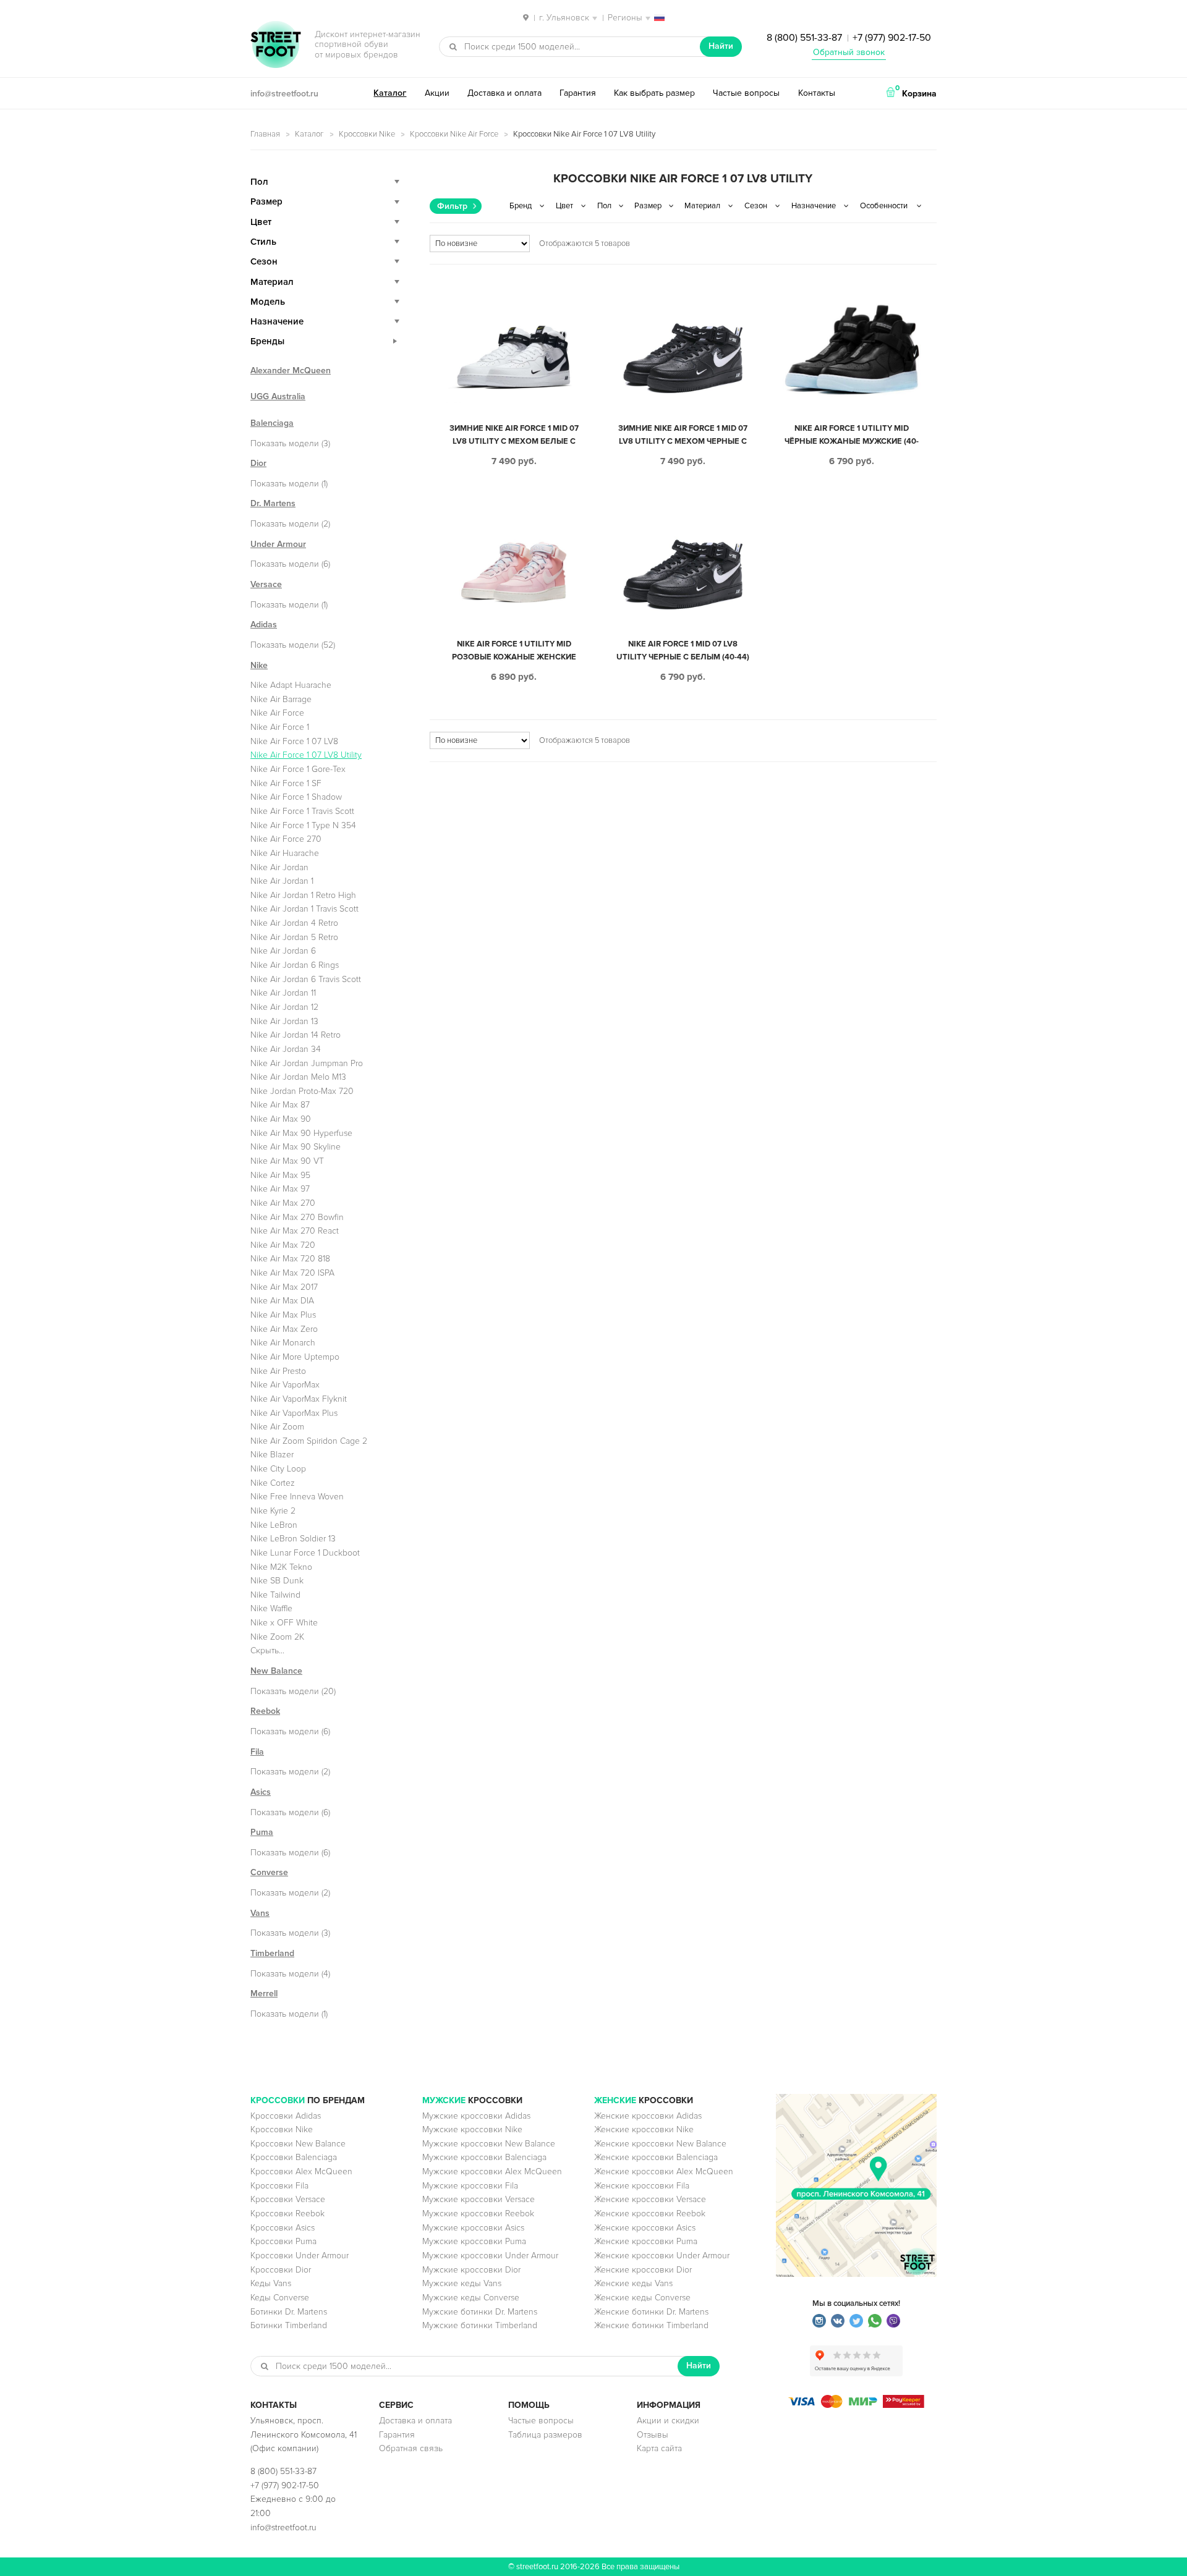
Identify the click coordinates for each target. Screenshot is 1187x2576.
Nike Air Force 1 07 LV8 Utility (306, 755)
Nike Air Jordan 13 (284, 1021)
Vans (260, 1913)
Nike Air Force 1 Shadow (296, 797)
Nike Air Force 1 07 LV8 (294, 741)
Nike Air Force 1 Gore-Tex (298, 769)
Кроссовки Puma (283, 2241)
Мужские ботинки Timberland (480, 2325)
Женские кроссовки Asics (645, 2228)
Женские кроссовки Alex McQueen (664, 2171)
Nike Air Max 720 (283, 1245)
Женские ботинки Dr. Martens (651, 2312)
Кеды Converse (280, 2298)
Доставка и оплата (504, 93)
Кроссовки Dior (281, 2270)
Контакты (817, 93)
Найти (721, 46)
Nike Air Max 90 (281, 1119)
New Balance (276, 1671)
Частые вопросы (746, 93)
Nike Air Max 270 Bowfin (297, 1217)
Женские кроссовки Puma (646, 2241)
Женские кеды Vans (633, 2283)
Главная (265, 134)
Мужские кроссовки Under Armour (490, 2256)
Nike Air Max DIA (282, 1301)
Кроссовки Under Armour (300, 2256)
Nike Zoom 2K (277, 1637)
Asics (261, 1792)
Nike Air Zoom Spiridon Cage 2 (309, 1441)
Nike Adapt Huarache (291, 685)
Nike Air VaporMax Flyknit (299, 1399)
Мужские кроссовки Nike (472, 2129)
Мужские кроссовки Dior (471, 2270)
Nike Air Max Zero (284, 1329)
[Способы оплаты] (856, 2405)
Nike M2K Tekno (281, 1567)
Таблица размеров (545, 2435)
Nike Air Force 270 (286, 839)
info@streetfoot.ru (284, 94)
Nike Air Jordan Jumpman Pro (307, 1063)
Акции (437, 93)
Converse (269, 1872)
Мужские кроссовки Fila (470, 2186)
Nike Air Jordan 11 (283, 993)
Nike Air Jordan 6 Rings (295, 965)
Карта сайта (659, 2448)
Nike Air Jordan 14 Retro (296, 1035)
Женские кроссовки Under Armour (662, 2256)
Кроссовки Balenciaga (294, 2157)
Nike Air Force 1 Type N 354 (303, 825)
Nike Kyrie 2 (273, 1511)
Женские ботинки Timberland (651, 2325)
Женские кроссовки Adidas (648, 2116)
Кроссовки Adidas (286, 2116)
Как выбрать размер (654, 93)
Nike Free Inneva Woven (297, 1497)
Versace (266, 584)
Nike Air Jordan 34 (286, 1049)
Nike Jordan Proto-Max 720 (302, 1091)
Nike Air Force (277, 713)
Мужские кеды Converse (471, 2298)
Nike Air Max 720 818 (290, 1259)
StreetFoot (276, 46)
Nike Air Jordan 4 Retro (294, 923)
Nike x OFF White (284, 1623)
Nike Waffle (271, 1608)
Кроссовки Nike (367, 134)
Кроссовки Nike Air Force (454, 134)
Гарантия (578, 93)
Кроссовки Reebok (287, 2214)
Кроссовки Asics (283, 2228)
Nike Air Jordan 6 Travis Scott (306, 979)
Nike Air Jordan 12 (284, 1007)
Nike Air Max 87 (280, 1105)
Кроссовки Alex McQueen (301, 2171)
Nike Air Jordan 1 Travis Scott (304, 909)
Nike (259, 665)
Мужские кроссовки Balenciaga (484, 2157)
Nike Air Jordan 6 (283, 951)
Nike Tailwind (275, 1595)
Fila (257, 1752)
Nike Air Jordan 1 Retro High (303, 895)
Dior (258, 463)
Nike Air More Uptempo (295, 1357)
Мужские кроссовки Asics (473, 2228)
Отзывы (653, 2435)
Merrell (264, 1993)
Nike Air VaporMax (285, 1385)
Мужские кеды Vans (462, 2283)
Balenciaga (272, 423)
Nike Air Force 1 (280, 727)
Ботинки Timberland (289, 2325)
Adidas (264, 625)
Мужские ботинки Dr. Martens (480, 2312)
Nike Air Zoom (277, 1427)
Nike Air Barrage (281, 699)
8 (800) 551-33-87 (804, 38)
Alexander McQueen (291, 371)
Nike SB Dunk (277, 1581)
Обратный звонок (849, 52)
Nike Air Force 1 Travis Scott (302, 811)
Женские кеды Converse (642, 2298)
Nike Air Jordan (279, 867)
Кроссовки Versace (288, 2199)
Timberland (272, 1953)
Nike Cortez (273, 1483)
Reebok (265, 1711)
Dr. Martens (273, 503)
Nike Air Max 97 (280, 1189)
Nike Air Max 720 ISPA (292, 1273)
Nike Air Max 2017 (284, 1287)
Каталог (390, 93)
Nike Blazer (272, 1455)
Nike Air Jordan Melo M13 (298, 1077)
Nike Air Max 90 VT (287, 1161)
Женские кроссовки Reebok (650, 2214)
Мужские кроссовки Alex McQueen (492, 2171)
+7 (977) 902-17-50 (892, 38)
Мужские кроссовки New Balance (489, 2144)
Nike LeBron (274, 1525)
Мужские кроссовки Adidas (476, 2116)
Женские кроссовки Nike (644, 2129)
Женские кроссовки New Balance (660, 2144)
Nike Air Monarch (283, 1343)
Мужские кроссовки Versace (479, 2199)
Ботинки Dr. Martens (289, 2312)
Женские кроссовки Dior (643, 2270)
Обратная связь (411, 2448)
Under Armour (278, 544)
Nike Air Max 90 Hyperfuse (301, 1133)
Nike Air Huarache (285, 853)
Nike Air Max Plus (283, 1315)
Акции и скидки (668, 2421)
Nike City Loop (278, 1469)
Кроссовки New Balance (298, 2144)
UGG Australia (278, 396)
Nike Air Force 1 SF (286, 783)
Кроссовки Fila (279, 2186)
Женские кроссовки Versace (650, 2199)
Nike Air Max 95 (280, 1175)
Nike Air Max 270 (283, 1203)
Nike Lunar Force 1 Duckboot (305, 1553)
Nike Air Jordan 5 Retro (294, 937)
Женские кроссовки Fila (642, 2186)
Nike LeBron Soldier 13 (293, 1539)
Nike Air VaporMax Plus (294, 1413)
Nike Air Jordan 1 (282, 881)
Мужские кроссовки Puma (474, 2241)
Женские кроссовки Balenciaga (656, 2157)
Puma (262, 1832)
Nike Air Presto (278, 1371)
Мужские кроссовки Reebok (478, 2214)
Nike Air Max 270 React (295, 1231)
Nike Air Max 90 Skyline (296, 1147)
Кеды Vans (271, 2283)
